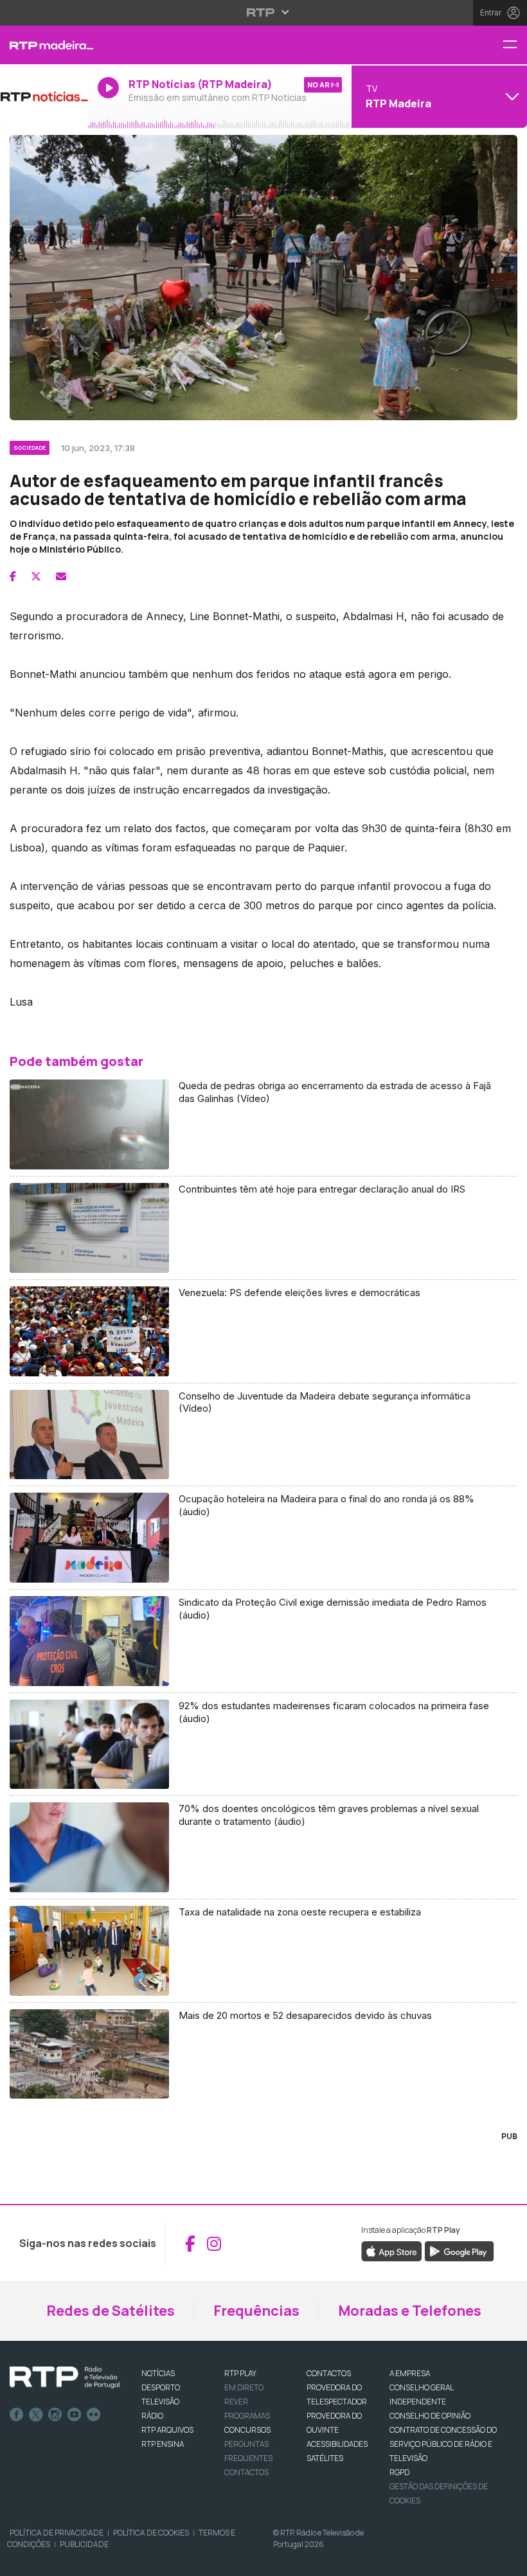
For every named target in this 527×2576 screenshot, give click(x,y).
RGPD (399, 2472)
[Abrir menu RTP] (264, 12)
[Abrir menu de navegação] (515, 45)
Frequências (256, 2311)
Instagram (55, 2415)
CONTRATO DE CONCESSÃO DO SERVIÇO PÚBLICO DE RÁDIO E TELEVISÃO (443, 2444)
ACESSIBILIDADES (337, 2444)
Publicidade (84, 2544)
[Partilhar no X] (36, 576)
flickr (94, 2415)
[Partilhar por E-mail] (61, 576)
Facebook (17, 2415)
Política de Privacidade (57, 2533)
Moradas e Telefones (410, 2311)
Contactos (246, 2472)
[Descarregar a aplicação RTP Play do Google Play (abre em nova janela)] (459, 2251)
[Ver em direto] (44, 96)
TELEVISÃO (160, 2402)
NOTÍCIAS (158, 2373)
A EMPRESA (410, 2373)
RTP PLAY (240, 2373)
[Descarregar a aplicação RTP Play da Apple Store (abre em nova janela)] (392, 2251)
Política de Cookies (151, 2533)
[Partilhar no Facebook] (13, 576)
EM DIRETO (244, 2387)
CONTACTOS (329, 2373)
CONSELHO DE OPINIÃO (430, 2416)
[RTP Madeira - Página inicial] (44, 45)
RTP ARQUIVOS (167, 2430)
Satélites (325, 2458)
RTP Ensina (163, 2444)
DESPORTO (161, 2387)
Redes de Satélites (111, 2311)
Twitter (36, 2415)
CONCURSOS (247, 2430)
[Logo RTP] (65, 2377)
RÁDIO (152, 2416)
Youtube (75, 2415)
